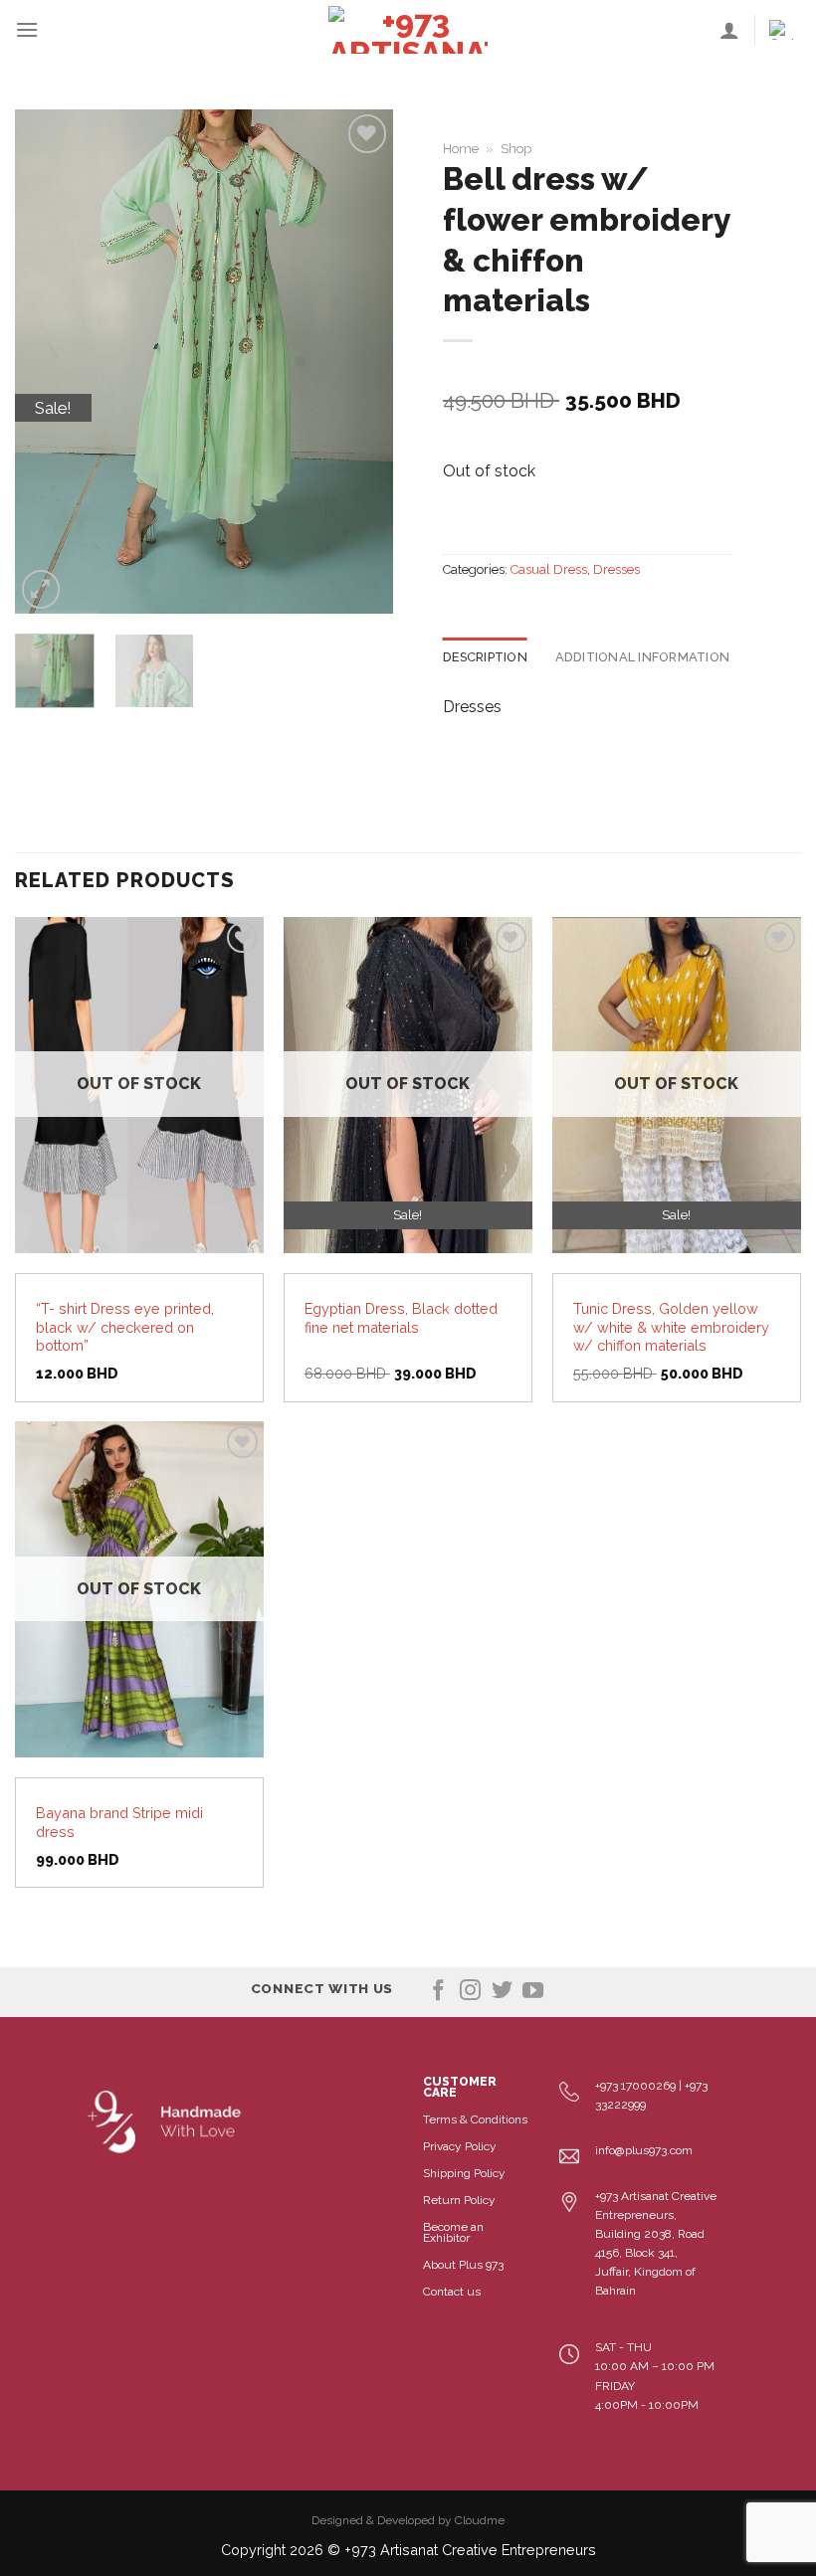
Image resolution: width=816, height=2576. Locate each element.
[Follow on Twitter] (502, 1992)
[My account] (729, 30)
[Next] (360, 362)
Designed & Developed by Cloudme (408, 2520)
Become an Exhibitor (453, 2232)
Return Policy (459, 2200)
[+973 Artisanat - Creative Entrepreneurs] (408, 30)
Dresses (616, 569)
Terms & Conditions (475, 2119)
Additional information (643, 657)
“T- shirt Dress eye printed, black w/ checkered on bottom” (125, 1327)
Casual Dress (549, 569)
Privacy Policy (460, 2146)
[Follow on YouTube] (533, 1992)
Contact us (452, 2292)
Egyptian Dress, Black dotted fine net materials (401, 1318)
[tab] (485, 657)
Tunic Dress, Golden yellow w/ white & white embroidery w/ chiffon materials (671, 1327)
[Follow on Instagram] (470, 1992)
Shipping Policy (464, 2173)
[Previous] (48, 362)
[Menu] (27, 29)
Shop (516, 149)
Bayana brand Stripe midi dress (119, 1822)
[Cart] (785, 30)
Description (485, 657)
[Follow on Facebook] (438, 1992)
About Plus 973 (463, 2265)
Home (461, 149)
